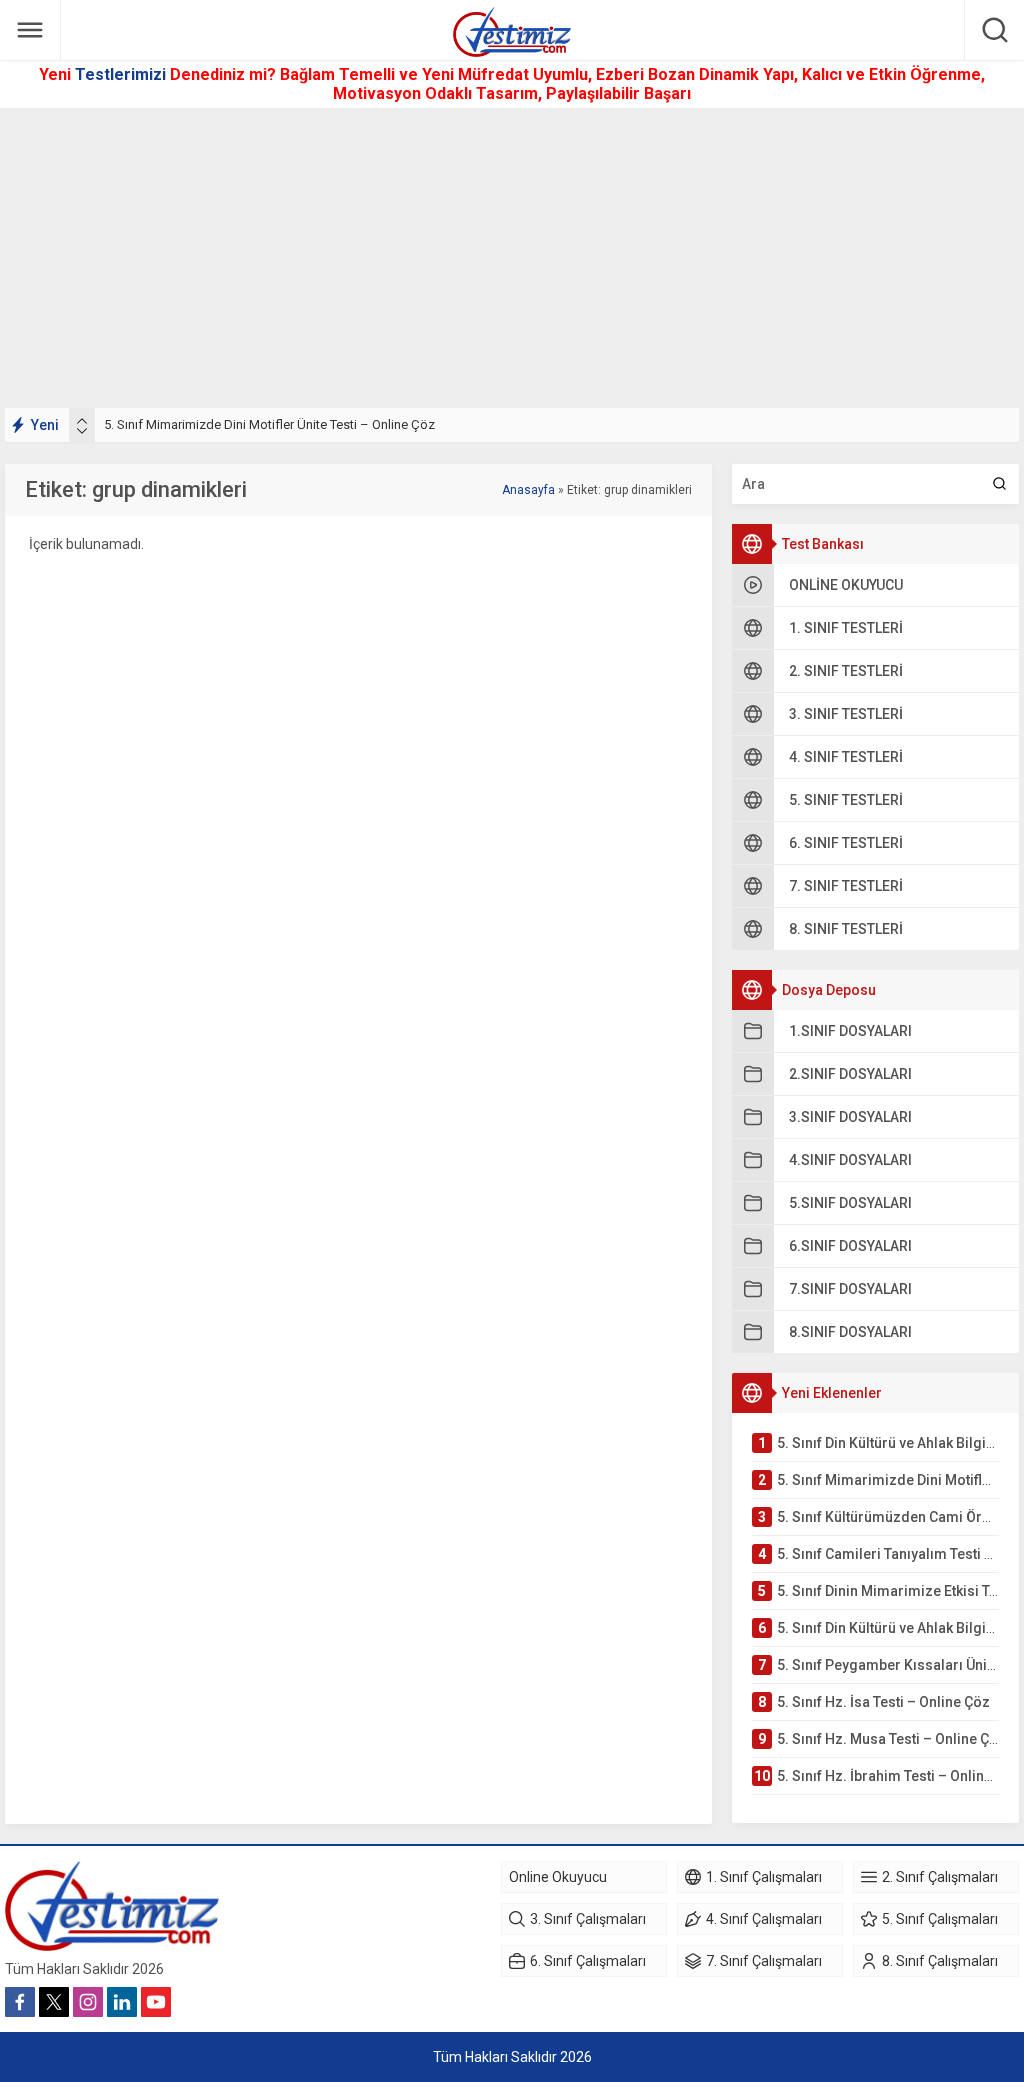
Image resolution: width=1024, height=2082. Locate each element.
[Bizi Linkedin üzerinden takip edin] (122, 2002)
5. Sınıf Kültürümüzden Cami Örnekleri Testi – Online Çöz (265, 424)
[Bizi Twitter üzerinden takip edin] (54, 2002)
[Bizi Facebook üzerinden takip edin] (20, 2002)
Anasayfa (528, 490)
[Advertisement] (512, 258)
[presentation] (82, 421)
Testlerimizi (122, 74)
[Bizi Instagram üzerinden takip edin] (88, 2002)
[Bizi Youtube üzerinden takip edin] (156, 2002)
